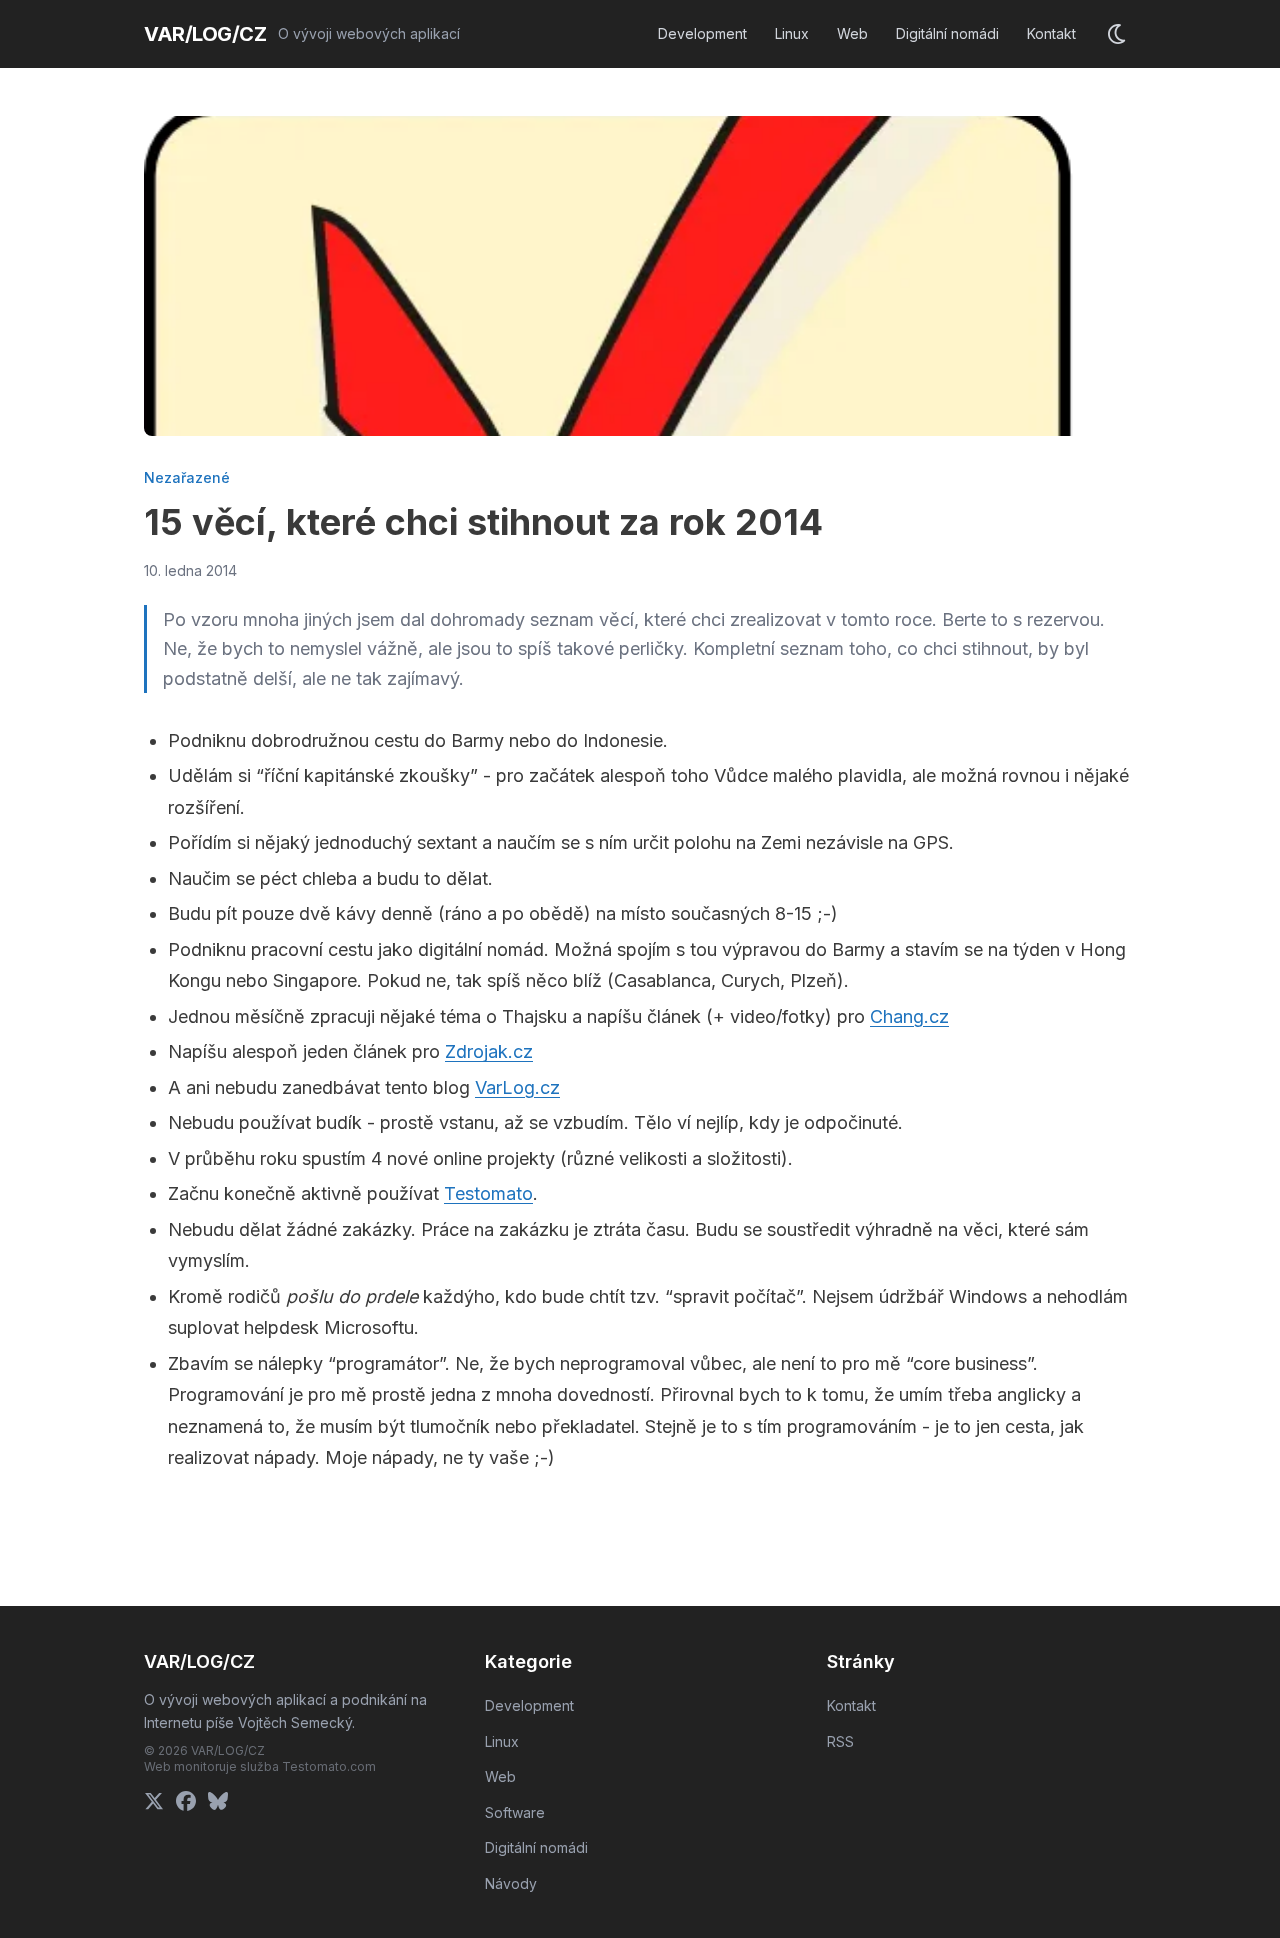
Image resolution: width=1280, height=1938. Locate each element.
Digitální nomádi (947, 33)
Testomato (488, 1193)
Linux (792, 33)
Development (702, 33)
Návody (511, 1883)
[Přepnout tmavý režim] (1118, 34)
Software (515, 1812)
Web (852, 33)
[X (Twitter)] (154, 1801)
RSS (840, 1741)
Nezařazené (187, 477)
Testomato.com (329, 1766)
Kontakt (1051, 33)
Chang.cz (909, 1016)
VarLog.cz (517, 1087)
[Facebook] (186, 1801)
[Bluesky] (218, 1801)
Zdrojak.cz (489, 1051)
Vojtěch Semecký (295, 1722)
